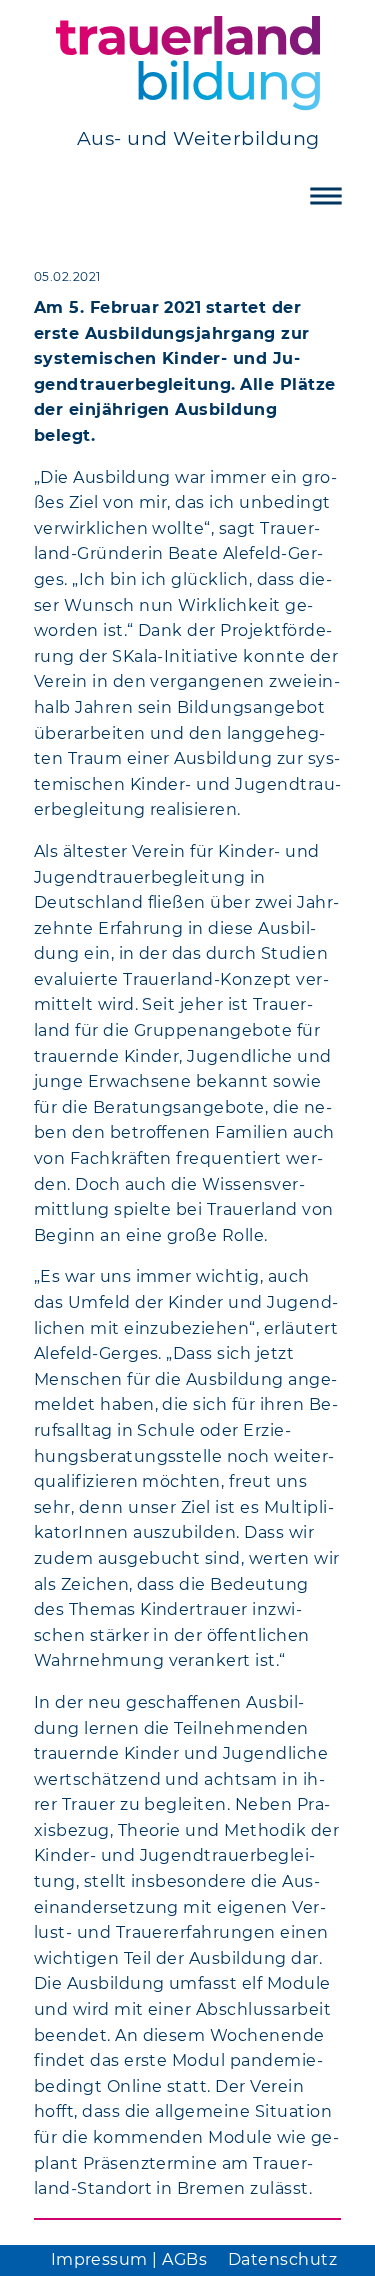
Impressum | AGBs (129, 2259)
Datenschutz (282, 2259)
